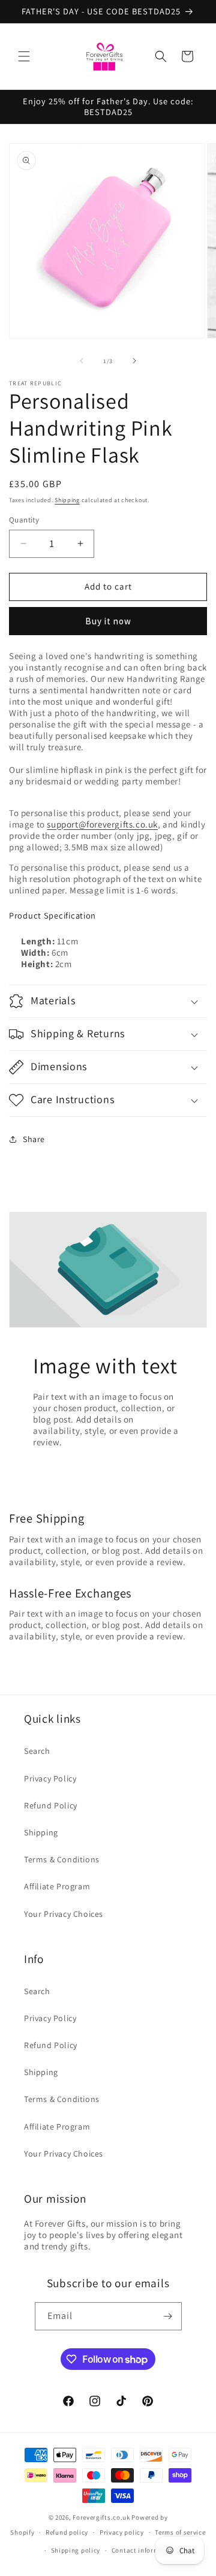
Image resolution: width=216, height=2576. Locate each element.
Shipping (67, 500)
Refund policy (67, 2532)
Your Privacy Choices (64, 1914)
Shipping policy (76, 2550)
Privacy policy (122, 2532)
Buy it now (108, 621)
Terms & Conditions (62, 1859)
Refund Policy (51, 1805)
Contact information (144, 2550)
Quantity (24, 520)
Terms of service (180, 2532)
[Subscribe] (168, 2316)
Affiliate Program (57, 1886)
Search (37, 1751)
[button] (24, 56)
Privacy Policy (50, 1778)
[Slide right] (134, 361)
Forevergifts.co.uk (101, 2517)
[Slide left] (82, 361)
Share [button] (34, 1139)
